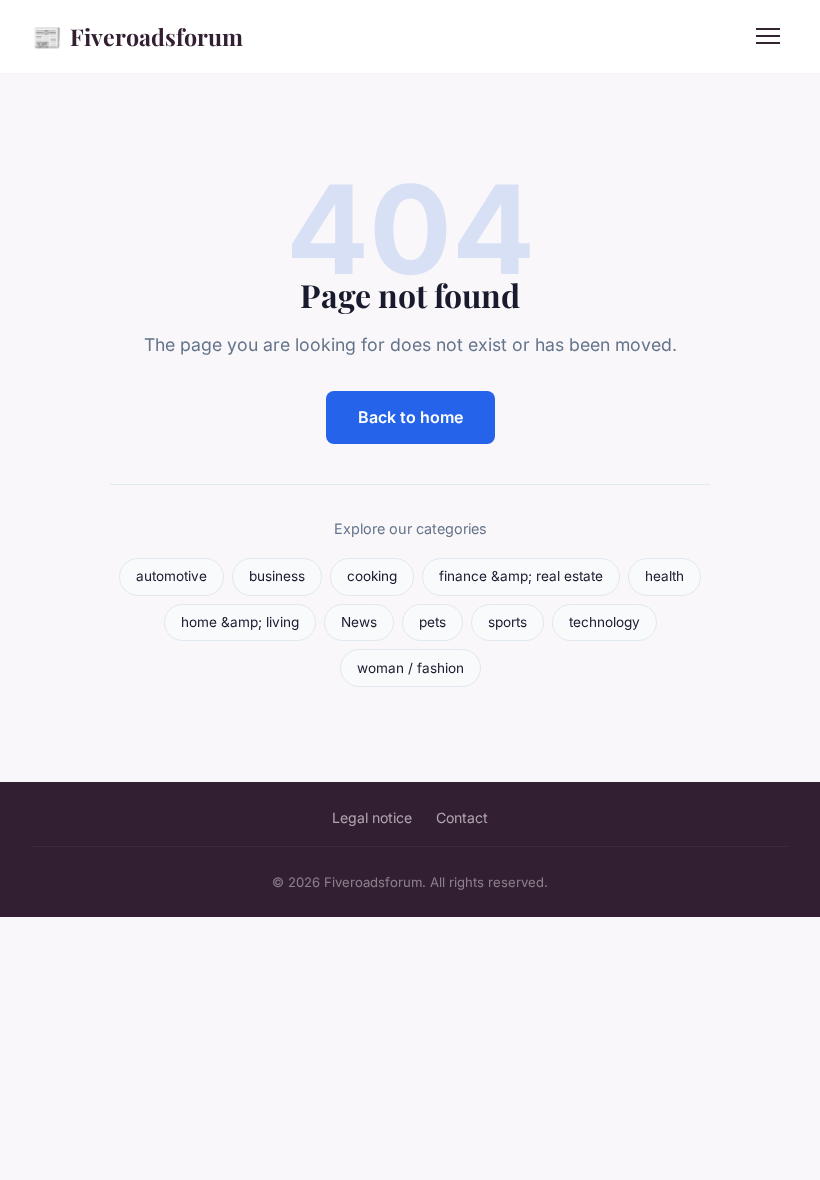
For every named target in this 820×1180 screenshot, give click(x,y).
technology (604, 622)
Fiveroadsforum (137, 36)
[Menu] (768, 36)
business (277, 576)
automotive (171, 576)
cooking (372, 576)
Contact (462, 817)
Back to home (410, 417)
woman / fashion (410, 668)
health (664, 576)
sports (507, 622)
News (359, 622)
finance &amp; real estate (521, 576)
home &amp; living (240, 622)
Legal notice (372, 817)
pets (432, 622)
